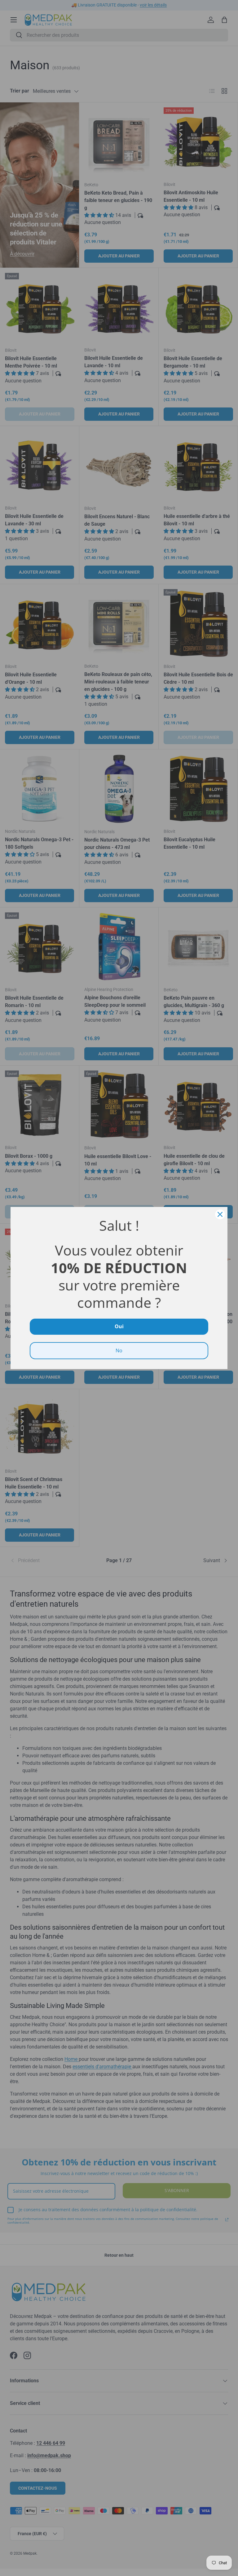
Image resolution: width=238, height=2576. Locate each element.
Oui (119, 1326)
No (119, 1350)
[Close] (220, 1214)
